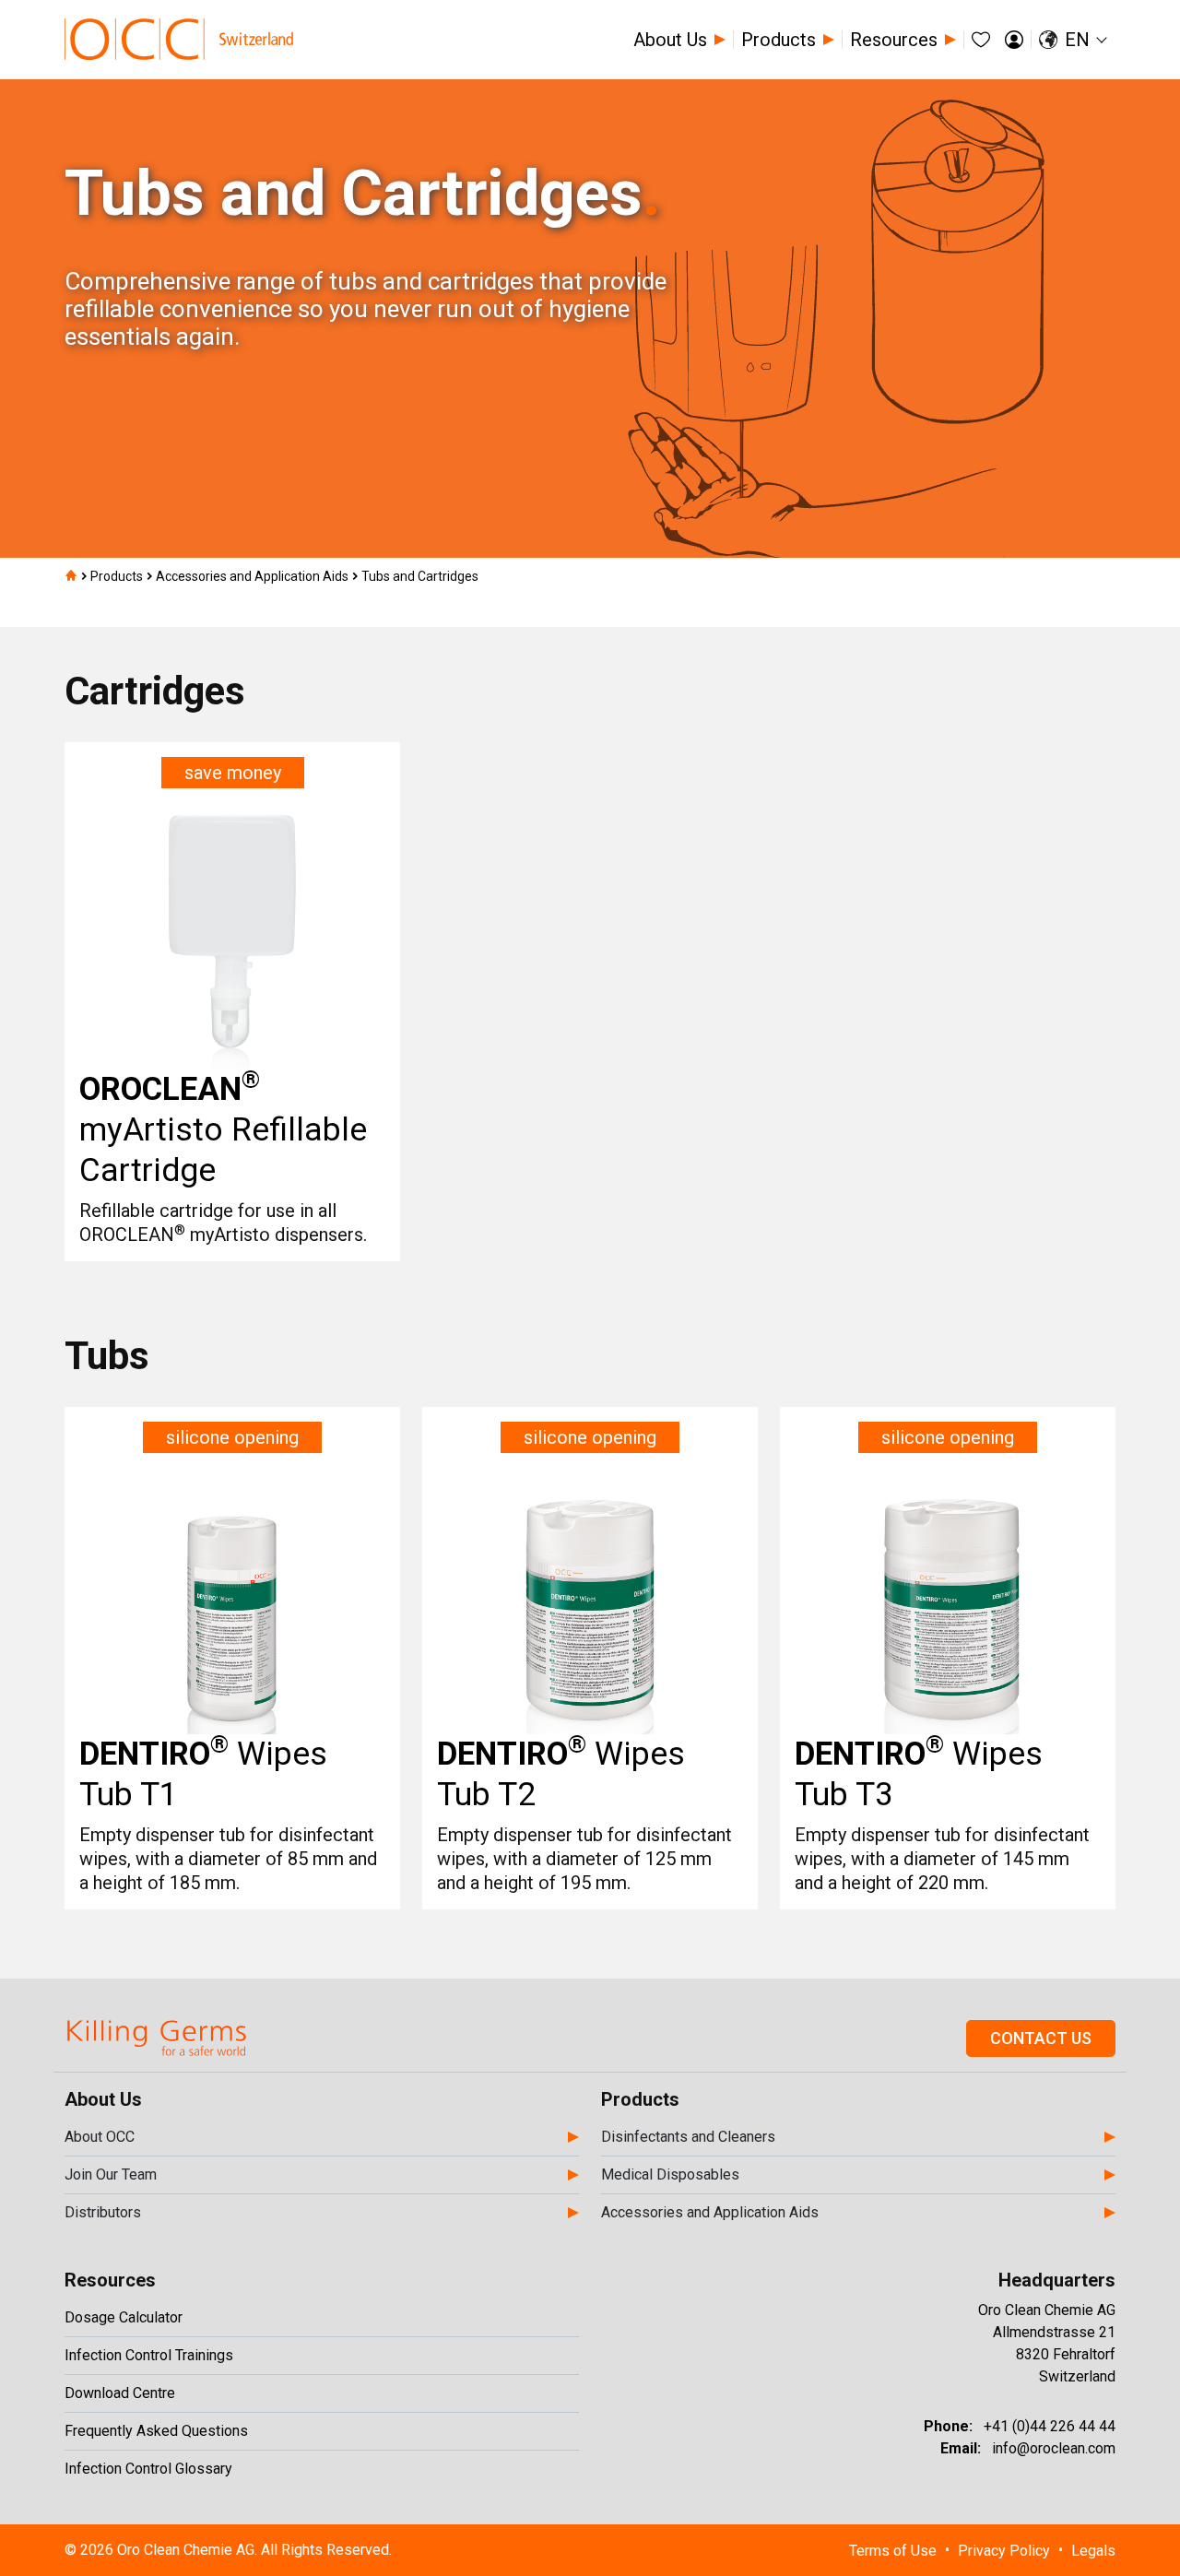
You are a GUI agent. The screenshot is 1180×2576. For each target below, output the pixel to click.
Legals (1093, 2551)
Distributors (103, 2212)
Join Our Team (111, 2174)
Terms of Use (893, 2551)
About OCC (100, 2137)
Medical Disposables (670, 2174)
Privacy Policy (1004, 2551)
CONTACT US (1041, 2038)
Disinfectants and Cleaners (688, 2137)
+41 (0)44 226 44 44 (1050, 2426)
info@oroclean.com (1054, 2448)
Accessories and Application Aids (710, 2212)
